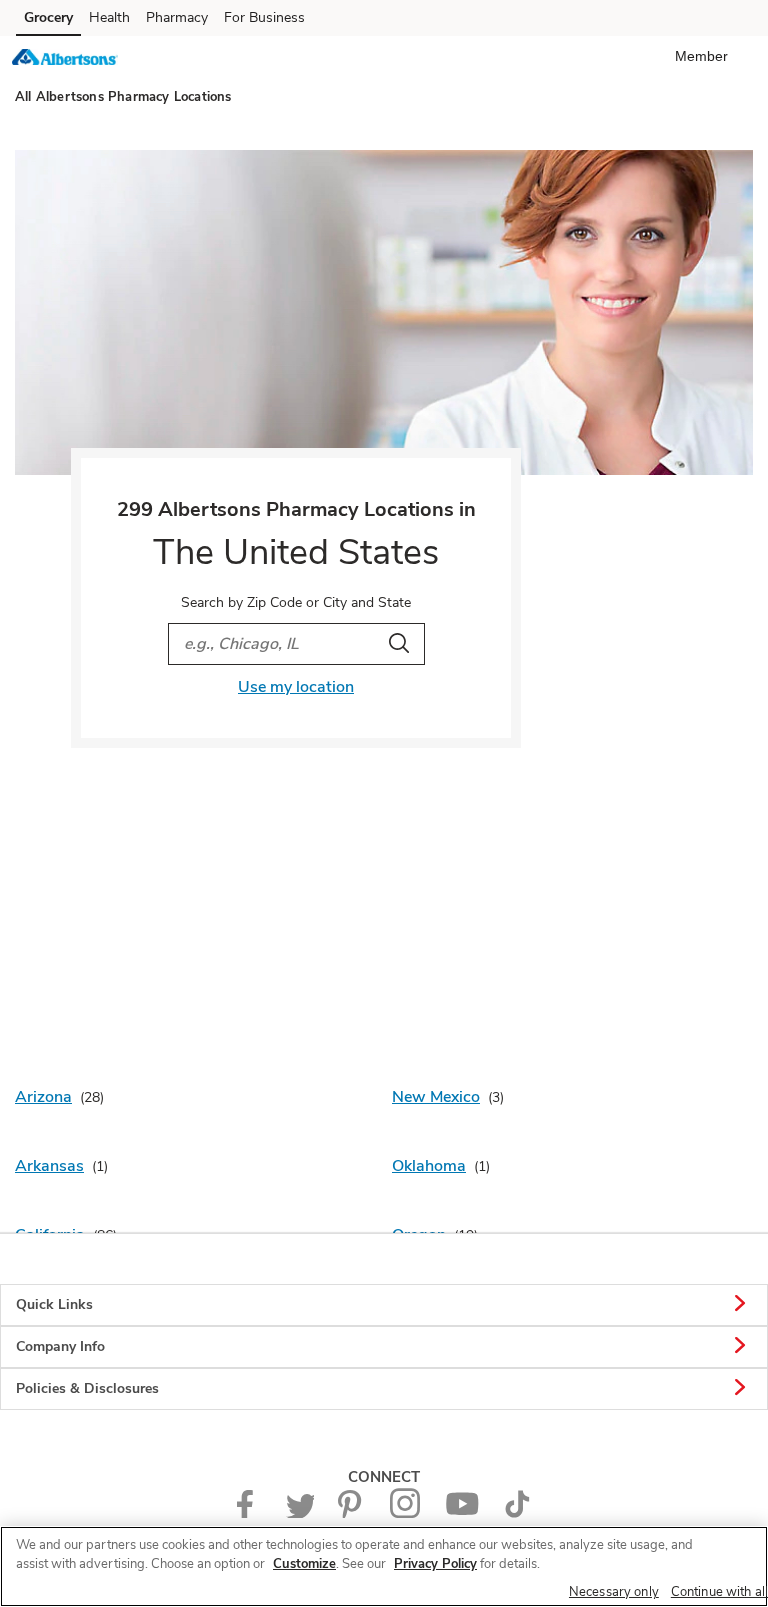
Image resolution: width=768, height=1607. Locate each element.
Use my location (296, 687)
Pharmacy (177, 17)
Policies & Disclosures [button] (87, 1388)
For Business (264, 17)
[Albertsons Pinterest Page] (352, 1513)
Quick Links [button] (54, 1304)
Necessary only (614, 1592)
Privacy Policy (435, 1564)
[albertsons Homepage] (65, 60)
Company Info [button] (60, 1346)
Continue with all (719, 1592)
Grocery (48, 17)
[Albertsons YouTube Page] (462, 1513)
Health (109, 17)
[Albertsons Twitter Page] (300, 1513)
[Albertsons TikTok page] (517, 1513)
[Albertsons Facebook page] (249, 1513)
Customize (304, 1564)
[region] (384, 1566)
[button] (705, 56)
